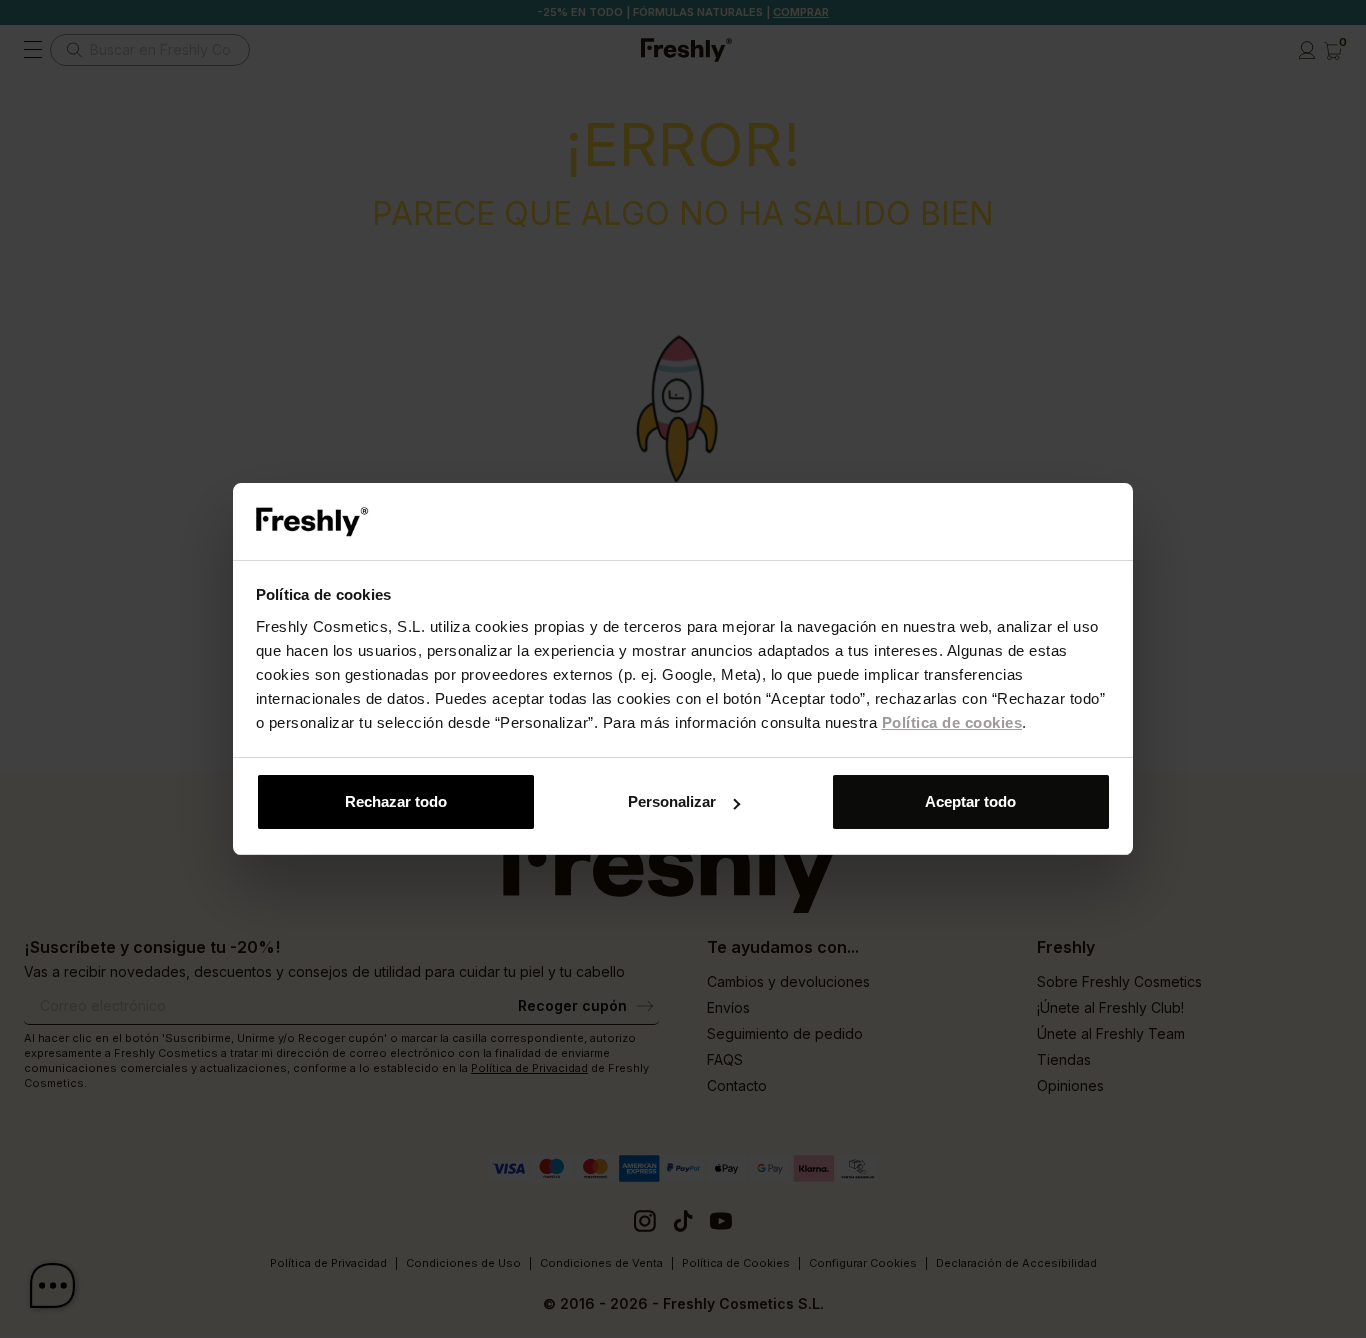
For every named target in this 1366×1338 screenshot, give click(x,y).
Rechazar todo (396, 801)
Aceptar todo (970, 801)
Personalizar (672, 801)
